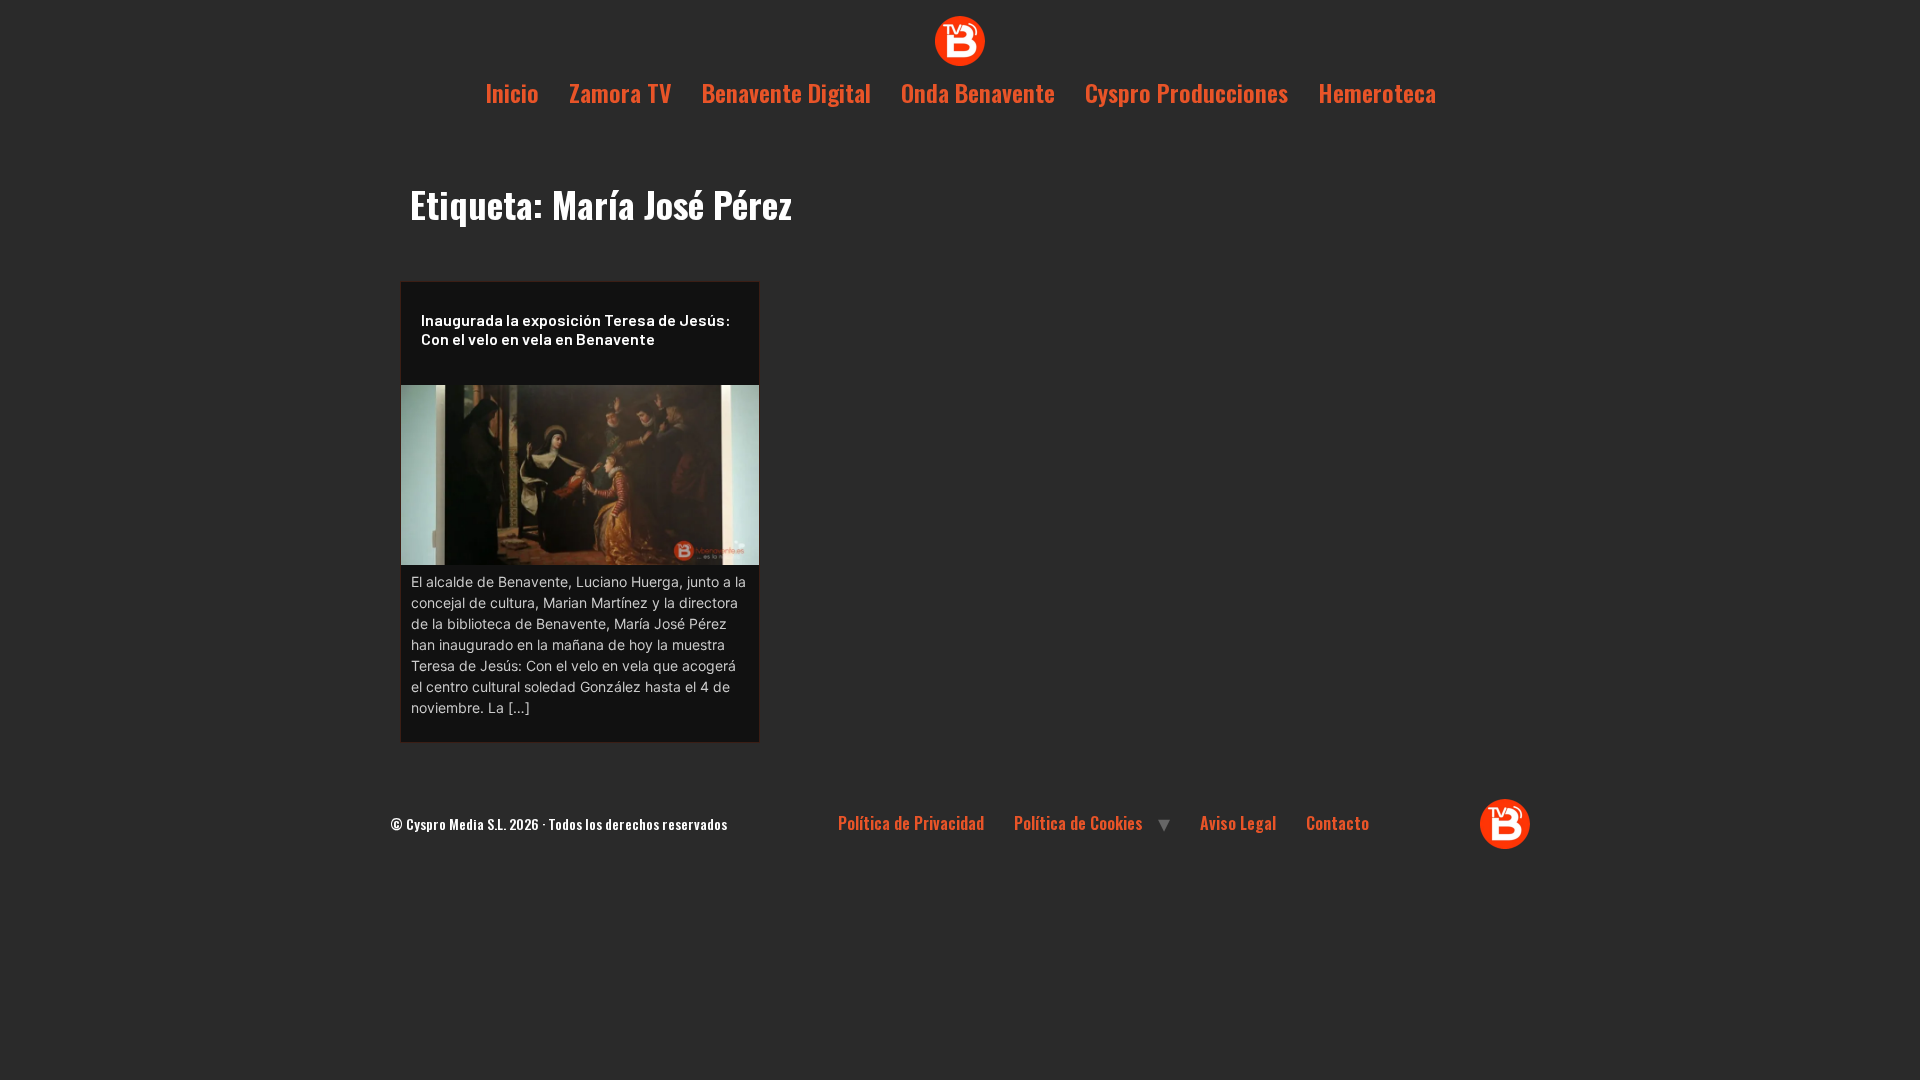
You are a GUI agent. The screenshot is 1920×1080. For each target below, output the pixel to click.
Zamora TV (620, 92)
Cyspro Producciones (1186, 92)
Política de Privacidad (911, 823)
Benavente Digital (786, 92)
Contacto (1337, 823)
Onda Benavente (978, 92)
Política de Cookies (1078, 823)
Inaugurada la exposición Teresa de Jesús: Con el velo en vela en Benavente (576, 329)
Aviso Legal (1238, 823)
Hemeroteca (1377, 92)
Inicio (512, 92)
